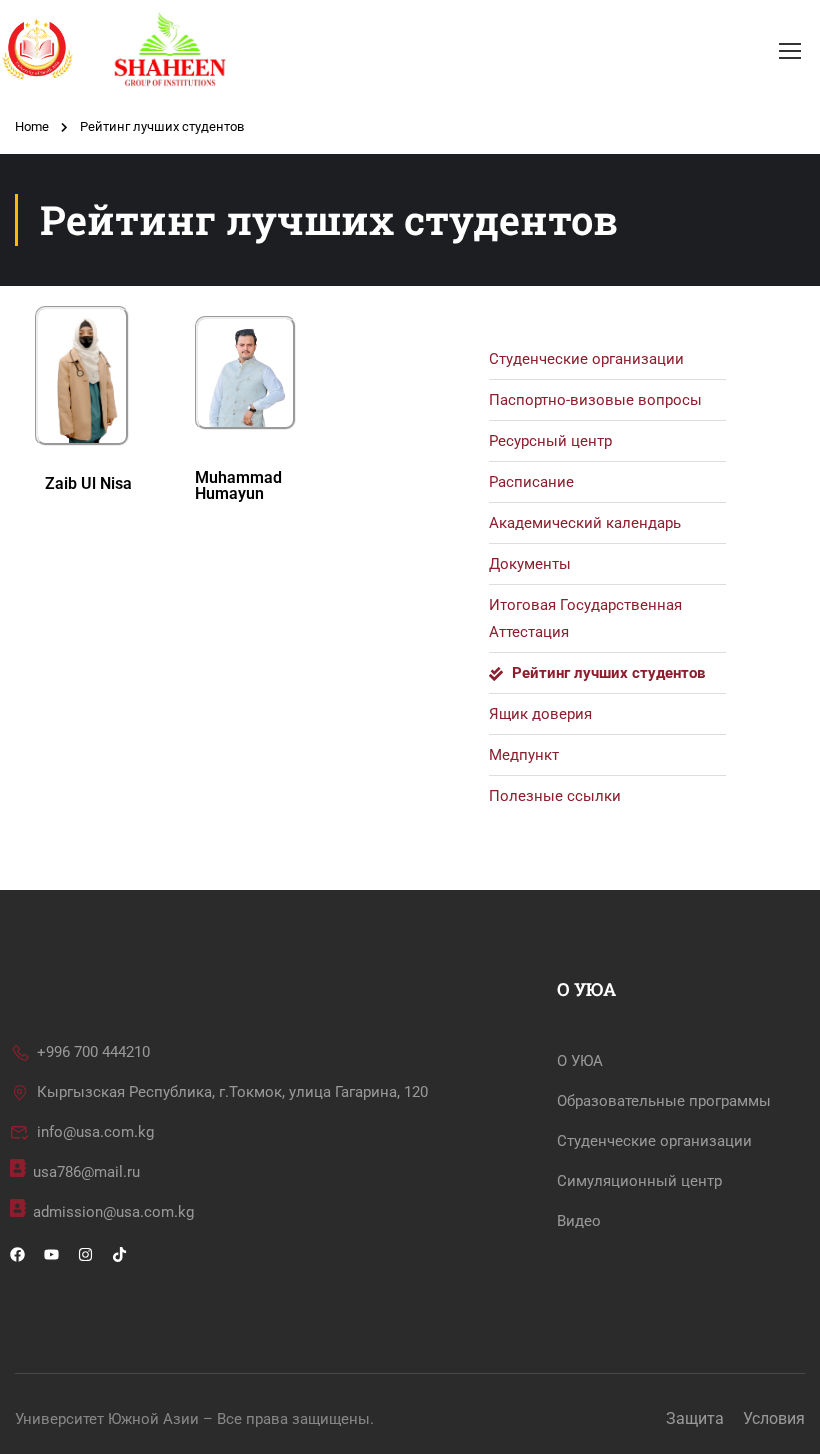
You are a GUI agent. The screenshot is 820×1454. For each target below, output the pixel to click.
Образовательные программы (664, 1101)
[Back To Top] (780, 1419)
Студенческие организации (654, 1141)
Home (32, 126)
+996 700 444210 (93, 1052)
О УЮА (580, 1061)
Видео (579, 1221)
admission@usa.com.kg (113, 1212)
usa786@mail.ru (86, 1172)
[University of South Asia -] (150, 50)
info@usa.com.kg (95, 1132)
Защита (695, 1418)
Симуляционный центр (639, 1181)
